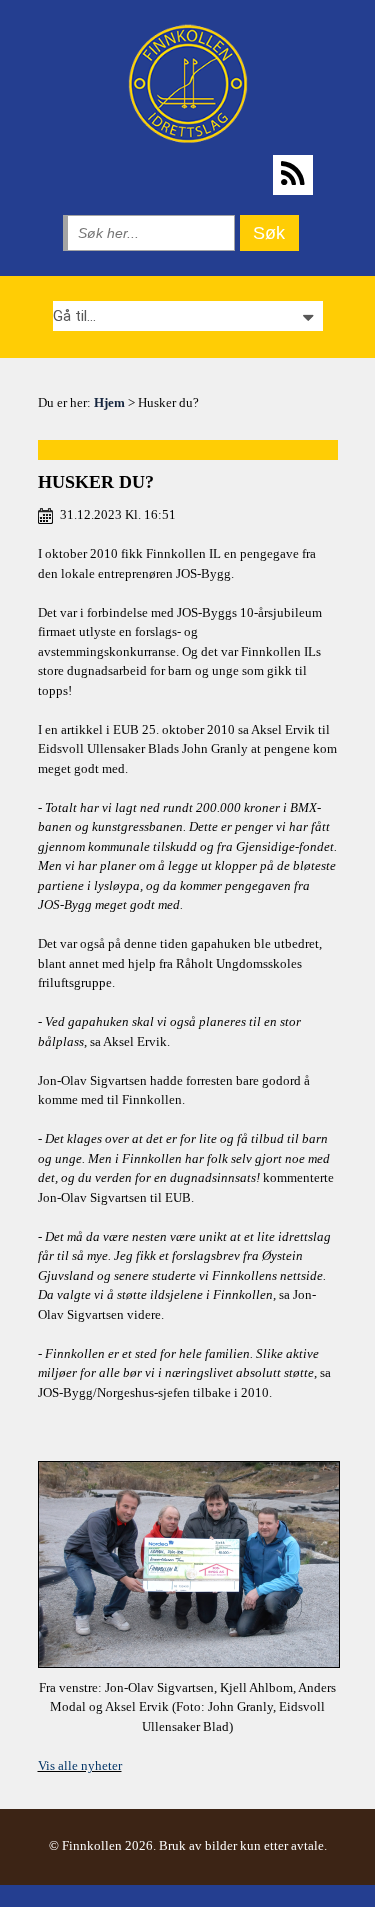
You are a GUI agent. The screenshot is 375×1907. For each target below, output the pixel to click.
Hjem (109, 402)
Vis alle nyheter (80, 1765)
